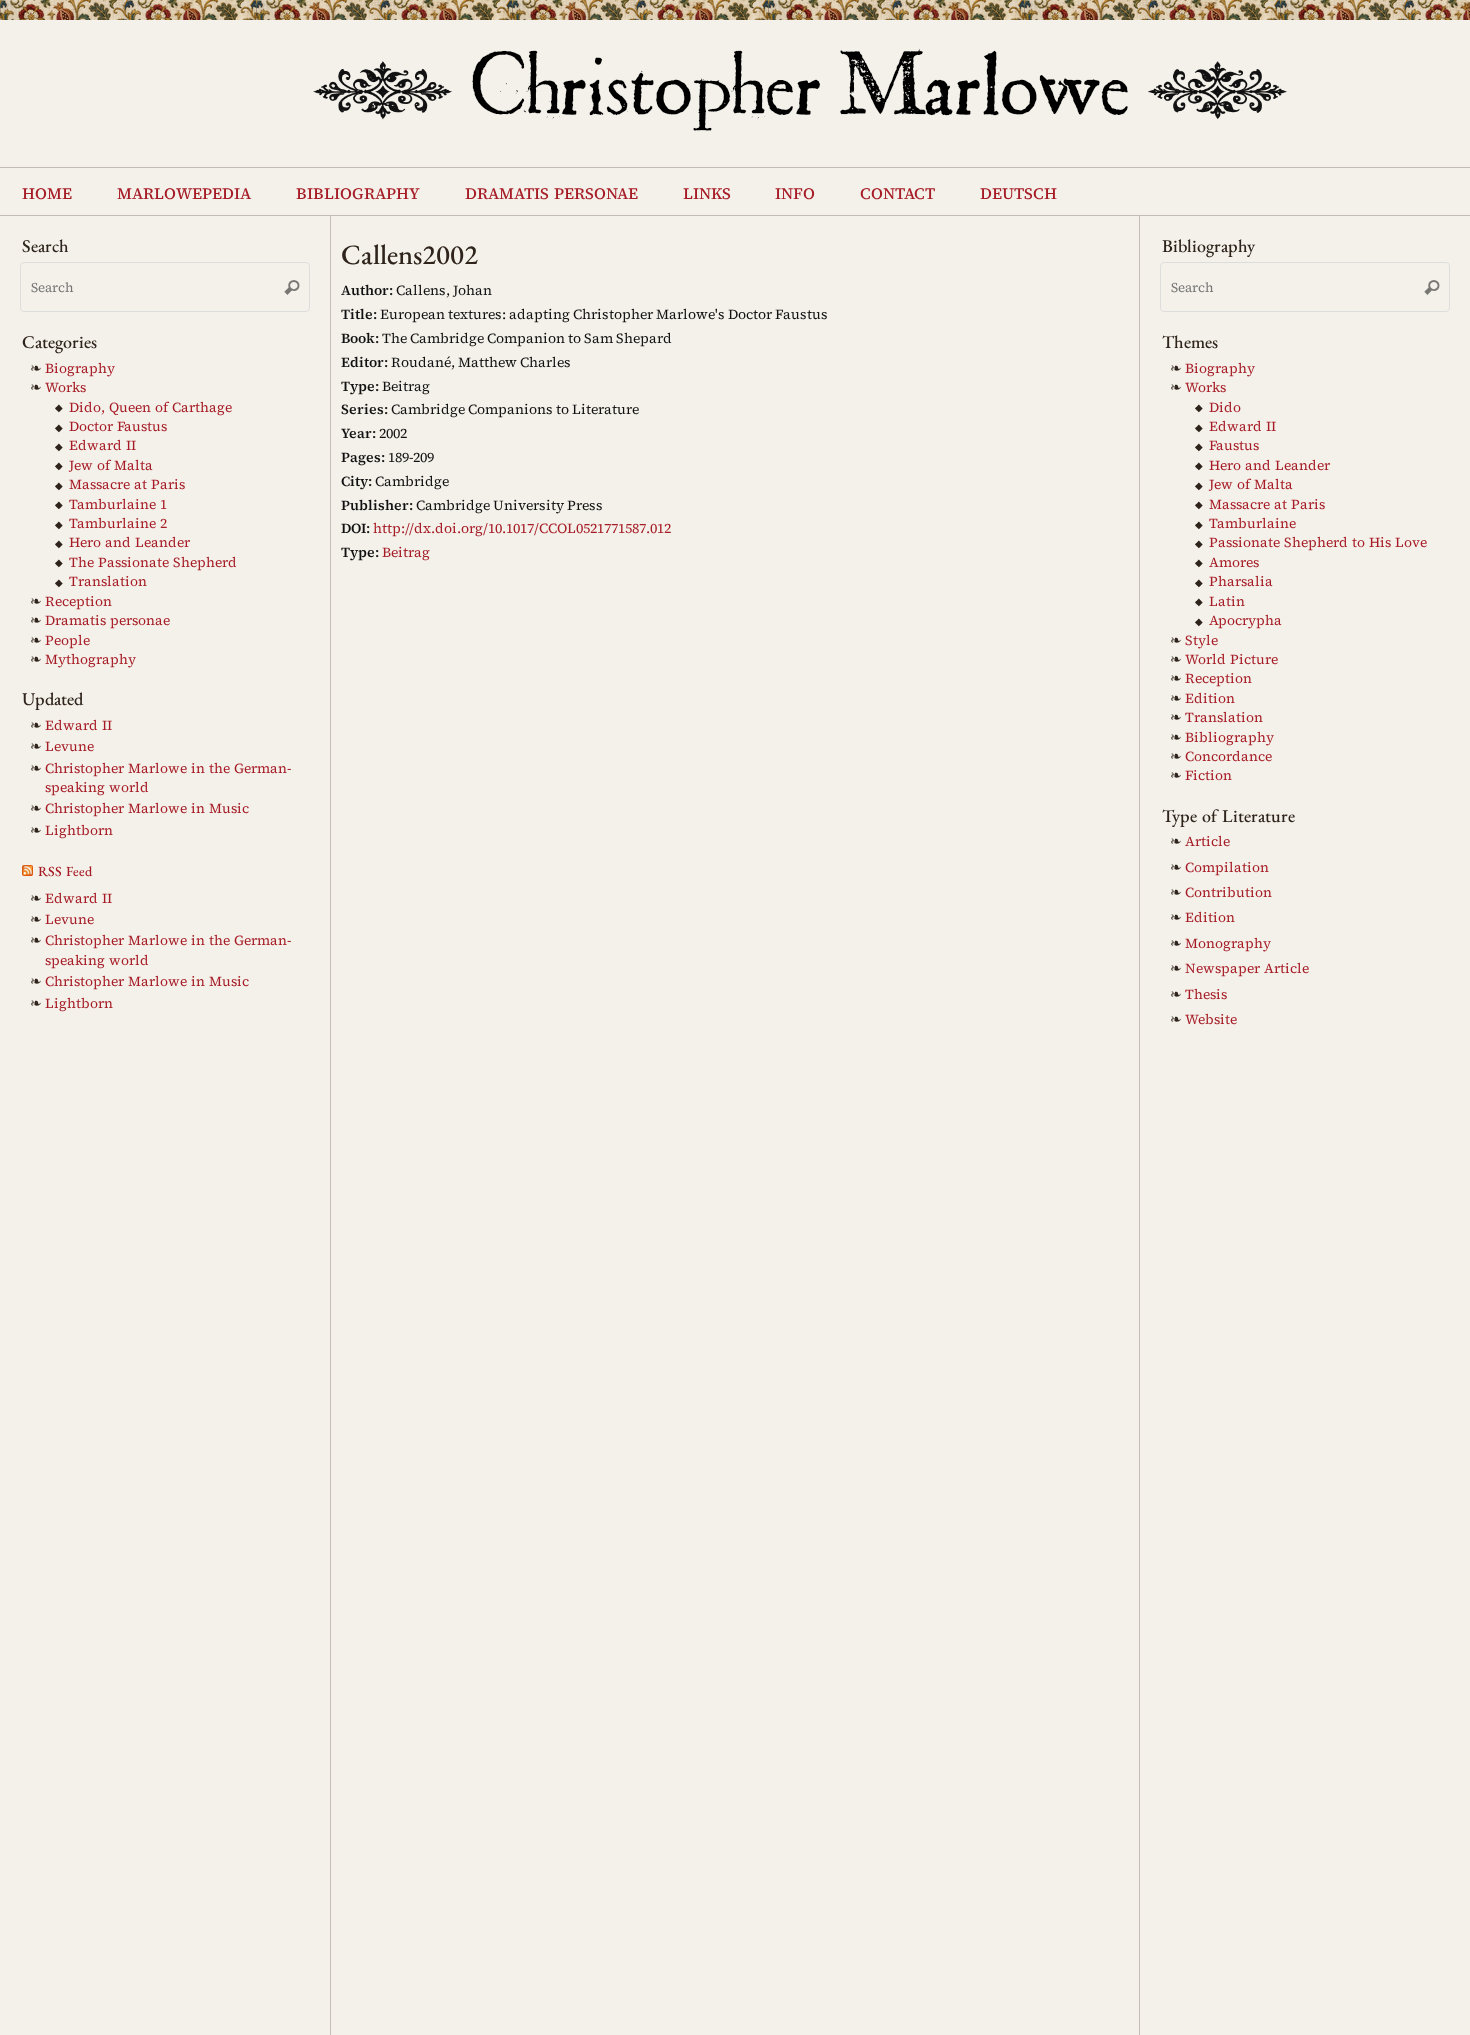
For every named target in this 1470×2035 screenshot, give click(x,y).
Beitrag (406, 552)
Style (1201, 640)
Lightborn (79, 830)
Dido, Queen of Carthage (150, 407)
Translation (108, 581)
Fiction (1208, 775)
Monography (1228, 943)
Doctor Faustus (118, 426)
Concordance (1228, 756)
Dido (1225, 407)
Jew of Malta (111, 465)
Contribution (1228, 892)
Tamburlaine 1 (118, 504)
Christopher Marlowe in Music (147, 808)
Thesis (1206, 994)
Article (1207, 841)
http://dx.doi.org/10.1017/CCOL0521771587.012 (522, 528)
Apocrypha (1245, 620)
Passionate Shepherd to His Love (1318, 542)
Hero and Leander (129, 542)
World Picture (1231, 659)
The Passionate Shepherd (153, 562)
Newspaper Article (1247, 968)
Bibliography (1229, 737)
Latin (1227, 601)
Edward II (102, 445)
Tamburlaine (1252, 523)
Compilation (1227, 867)
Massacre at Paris (127, 484)
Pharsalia (1241, 581)
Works (65, 387)
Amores (1234, 562)
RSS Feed (65, 871)
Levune (69, 746)
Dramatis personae (107, 620)
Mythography (90, 659)
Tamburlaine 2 (118, 523)
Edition (1210, 698)
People (67, 640)
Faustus (1234, 445)
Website (1211, 1019)
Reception (78, 601)
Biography (80, 368)
